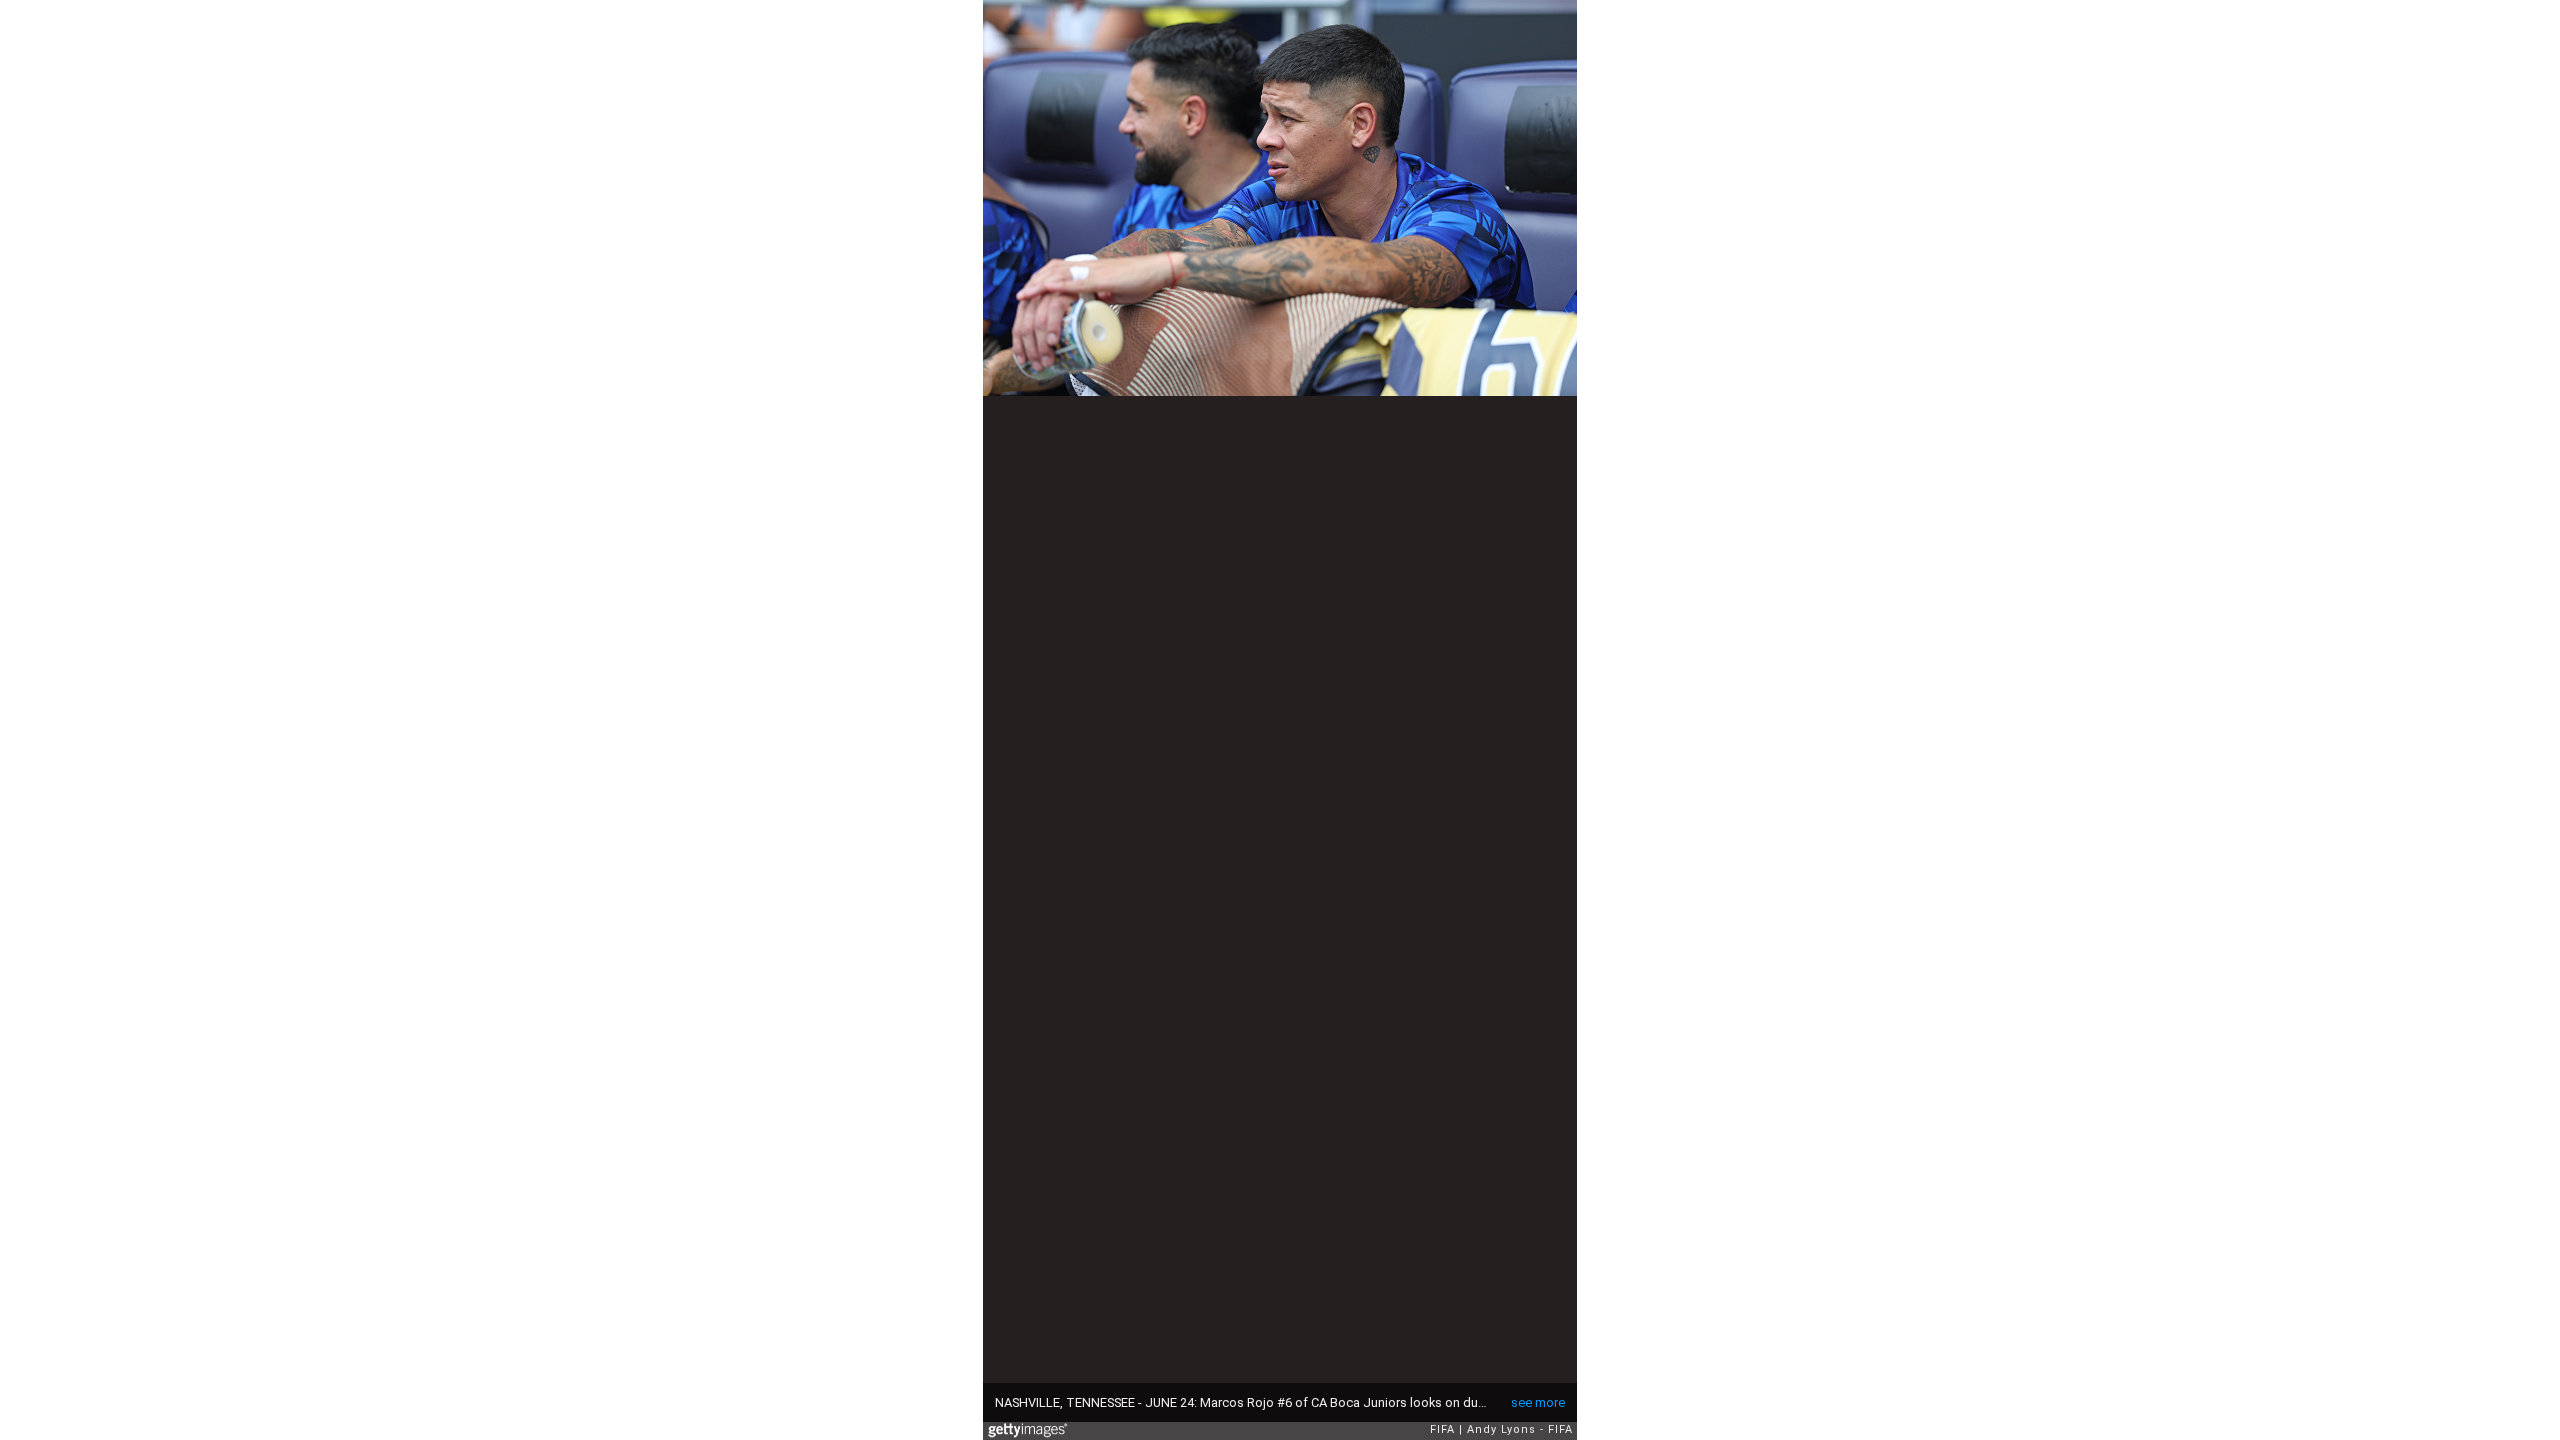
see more (1538, 1402)
